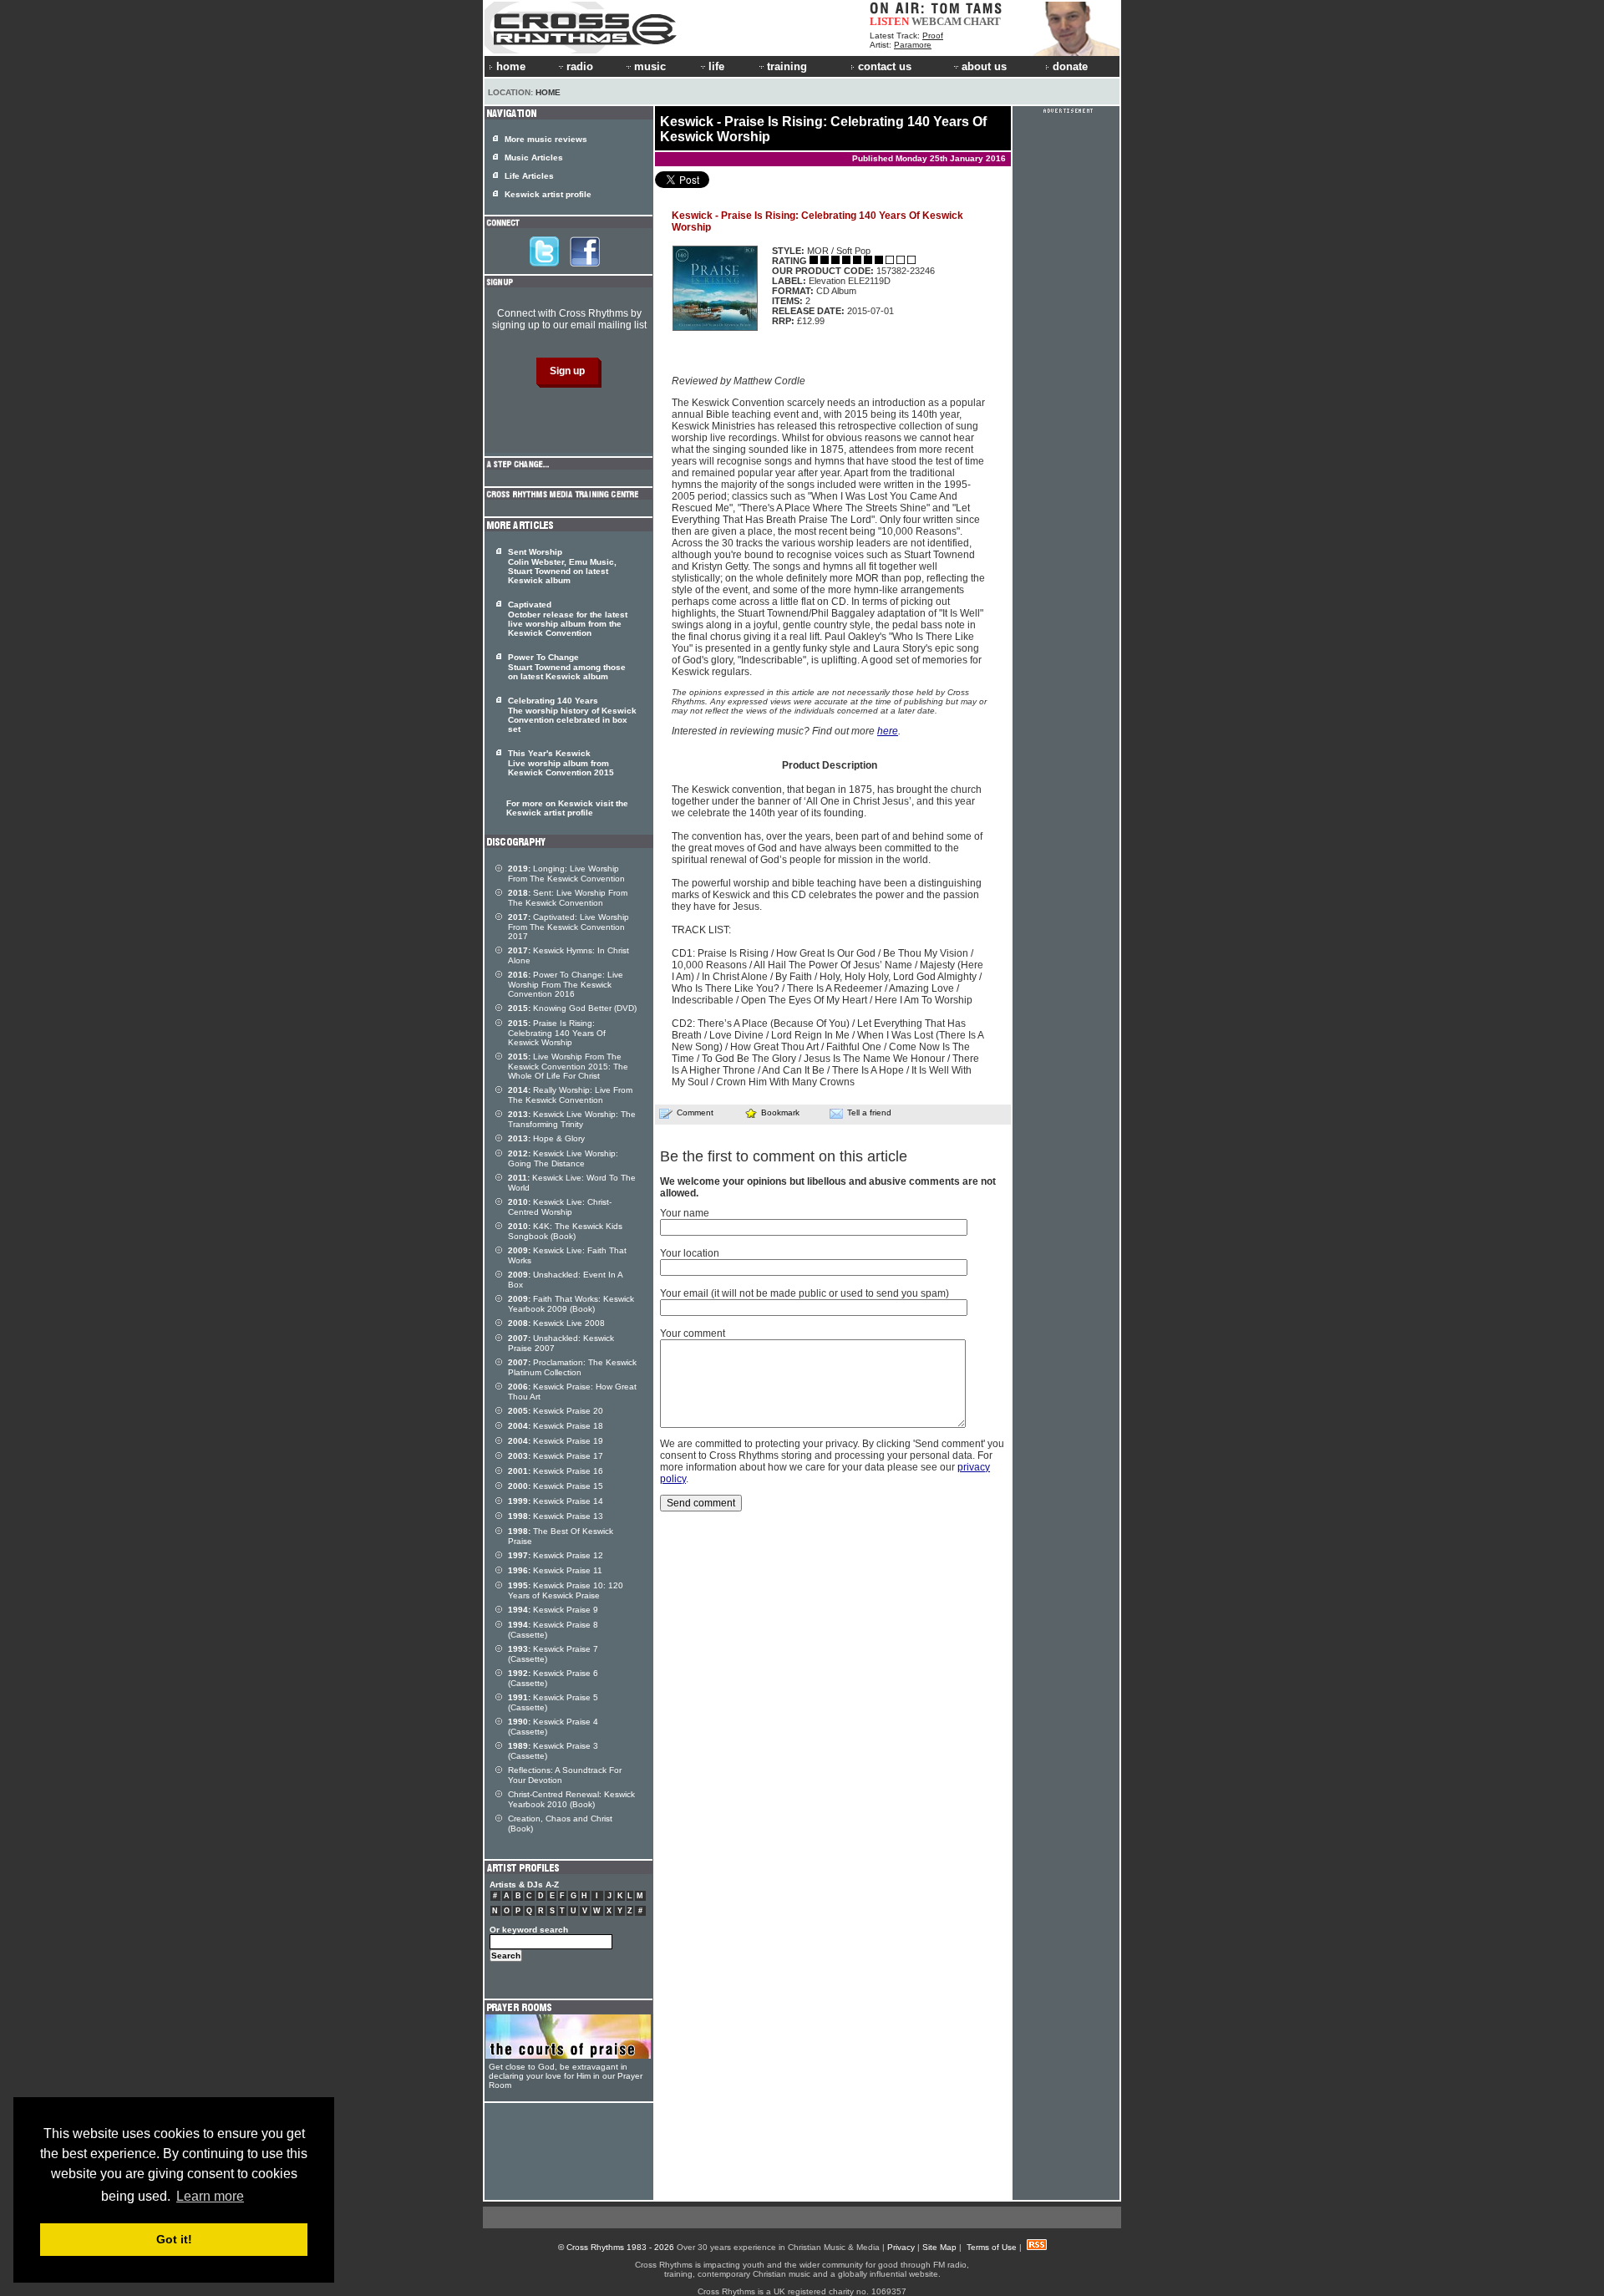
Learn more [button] (210, 2196)
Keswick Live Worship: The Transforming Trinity (572, 1119)
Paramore (913, 45)
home (511, 66)
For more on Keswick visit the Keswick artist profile (567, 808)
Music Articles (534, 157)
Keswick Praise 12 (556, 1555)
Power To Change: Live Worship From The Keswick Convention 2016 (566, 984)
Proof (933, 36)
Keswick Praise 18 (556, 1426)
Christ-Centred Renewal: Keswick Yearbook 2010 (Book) (571, 1799)
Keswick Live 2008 (556, 1323)
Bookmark (780, 1112)
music (650, 66)
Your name (685, 1213)
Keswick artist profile (548, 194)
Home (548, 92)
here (888, 731)
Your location (690, 1253)
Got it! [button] (174, 2239)
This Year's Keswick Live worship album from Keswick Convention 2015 (561, 763)
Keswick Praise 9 (553, 1610)
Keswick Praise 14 (556, 1501)
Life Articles (529, 176)
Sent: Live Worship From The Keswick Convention (568, 898)
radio (580, 66)
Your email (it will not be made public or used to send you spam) (805, 1293)
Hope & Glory (546, 1138)
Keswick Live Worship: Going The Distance (563, 1158)
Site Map (939, 2247)
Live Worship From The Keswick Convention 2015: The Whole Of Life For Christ (568, 1066)
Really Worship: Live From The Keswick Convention (570, 1095)
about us (984, 66)
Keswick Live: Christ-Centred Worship (560, 1207)
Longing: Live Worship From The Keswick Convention (566, 874)
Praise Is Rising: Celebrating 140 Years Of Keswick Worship (557, 1033)
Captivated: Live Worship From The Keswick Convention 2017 (569, 927)
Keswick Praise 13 (556, 1516)
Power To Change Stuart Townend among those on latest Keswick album (567, 667)
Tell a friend (869, 1112)
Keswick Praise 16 (556, 1471)
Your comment (693, 1333)
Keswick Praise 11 (555, 1570)
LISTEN (889, 21)
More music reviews (546, 139)
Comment (695, 1112)
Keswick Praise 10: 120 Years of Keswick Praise (566, 1590)
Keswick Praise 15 (556, 1486)
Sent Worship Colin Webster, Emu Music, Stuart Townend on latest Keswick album (562, 566)
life (716, 66)
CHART (982, 21)
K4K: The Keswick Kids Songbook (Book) (565, 1231)
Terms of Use (992, 2247)
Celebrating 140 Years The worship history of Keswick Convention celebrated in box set (572, 715)
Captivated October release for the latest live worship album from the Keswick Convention (568, 619)
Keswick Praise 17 (556, 1456)
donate (1070, 66)
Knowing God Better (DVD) (572, 1008)
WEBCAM (937, 21)
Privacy (901, 2247)
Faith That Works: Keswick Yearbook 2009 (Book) (571, 1304)
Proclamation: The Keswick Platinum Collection (572, 1367)
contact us (885, 66)
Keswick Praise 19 (556, 1441)
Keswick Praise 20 (556, 1411)
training (787, 66)
